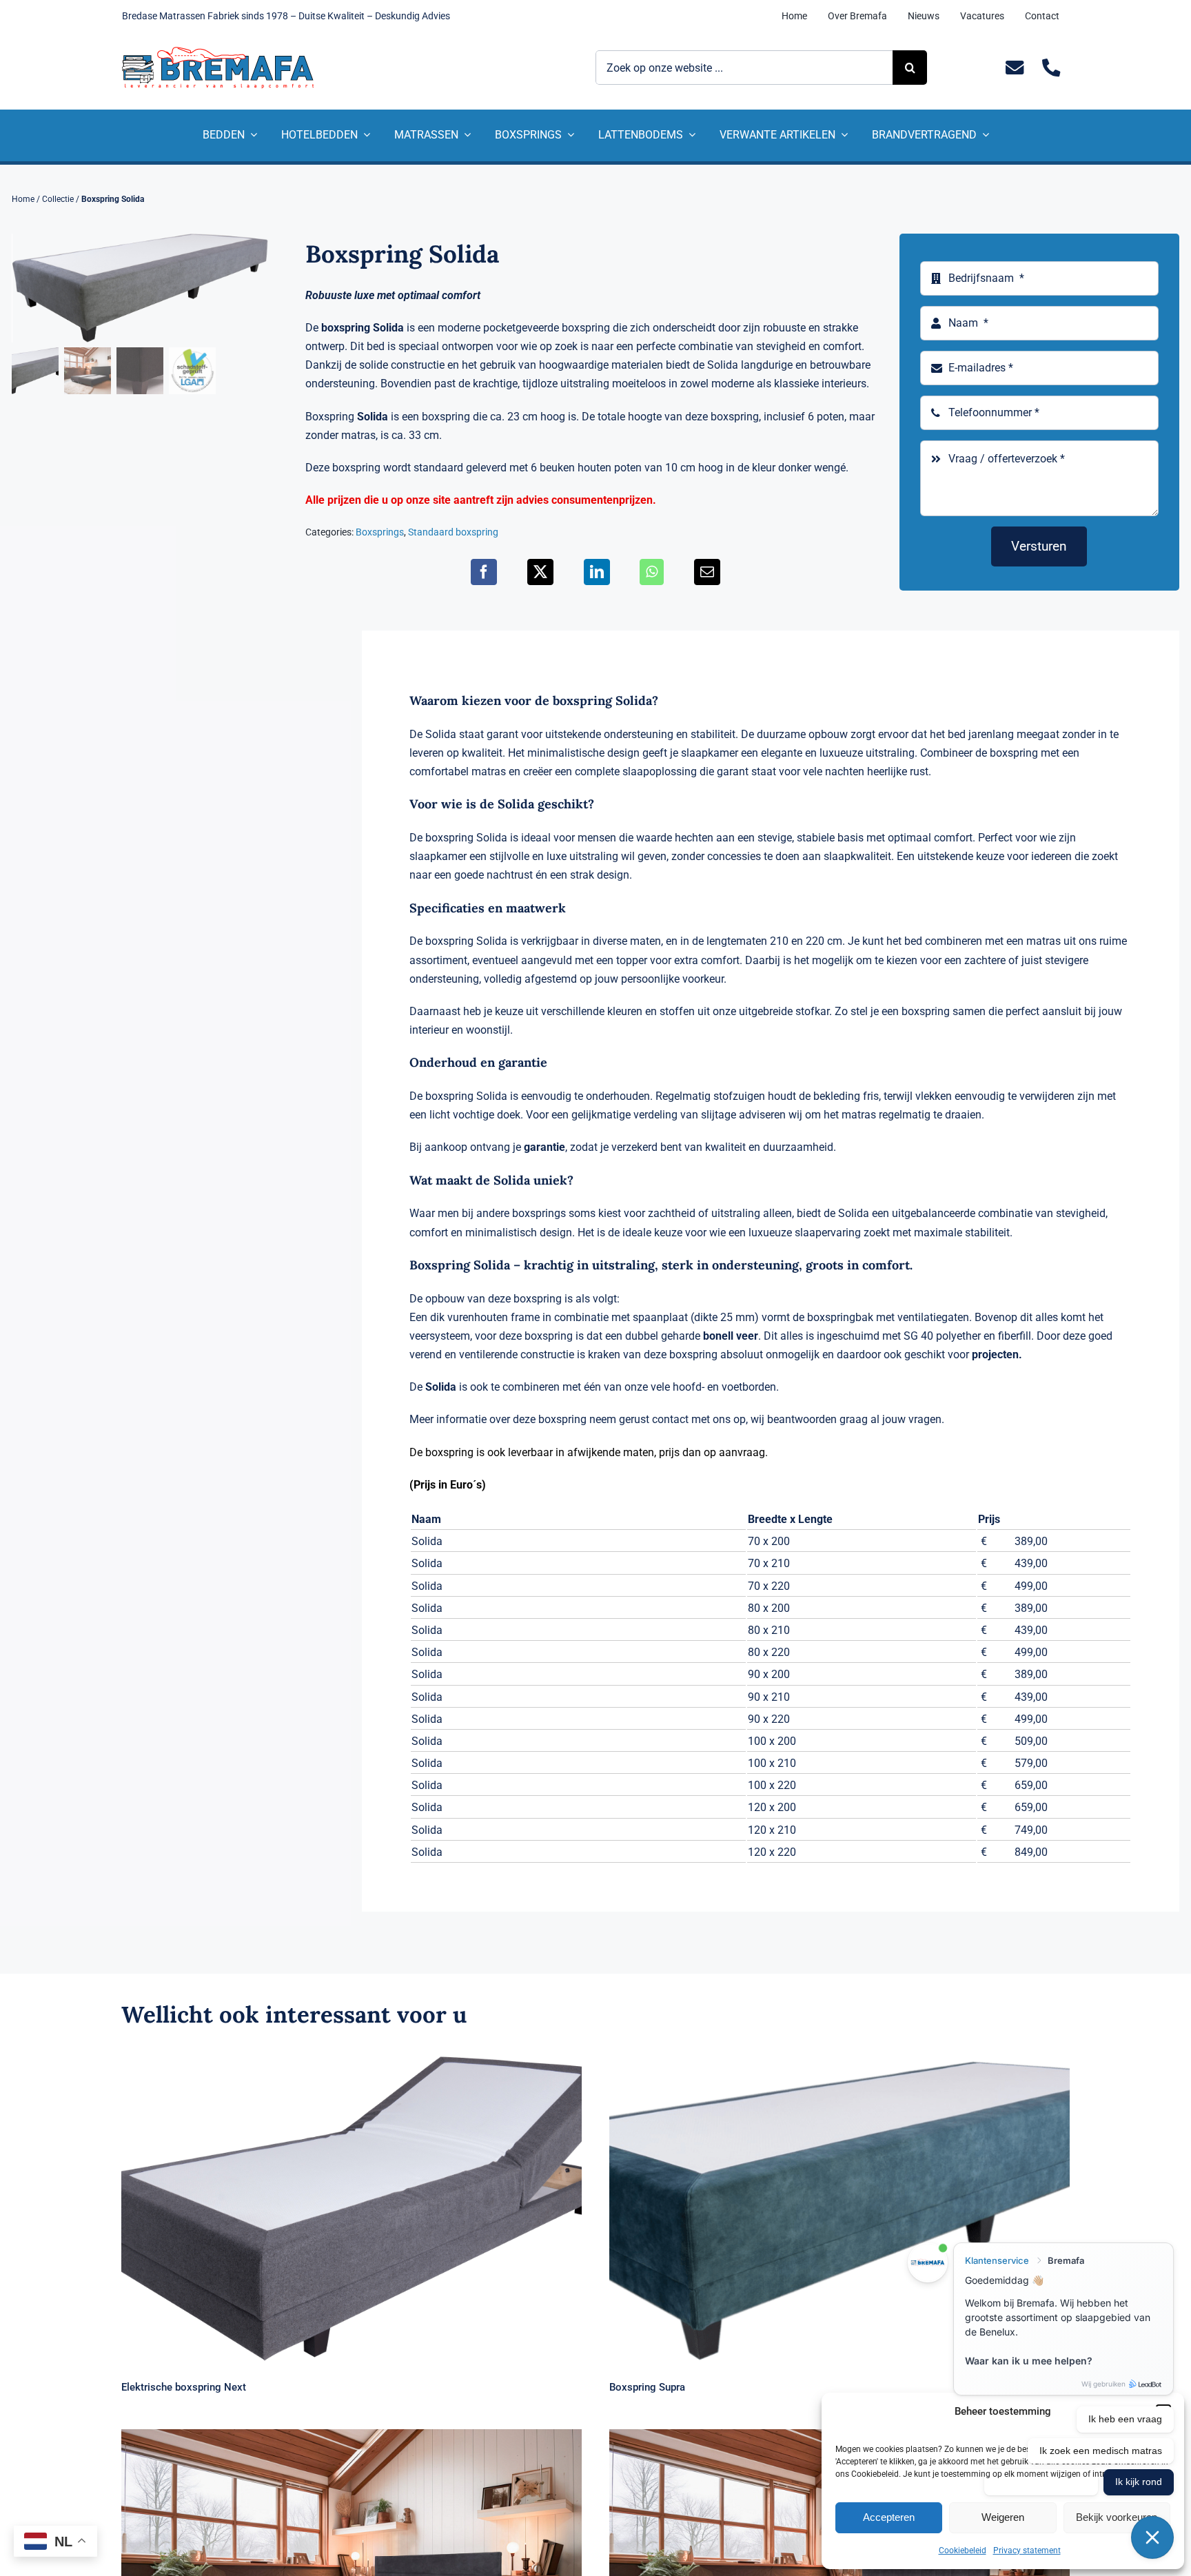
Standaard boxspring (453, 532)
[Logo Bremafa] (218, 52)
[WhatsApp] (652, 572)
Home (23, 199)
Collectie (58, 199)
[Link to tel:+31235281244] (1051, 68)
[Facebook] (484, 572)
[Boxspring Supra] (839, 2208)
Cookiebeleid (963, 2551)
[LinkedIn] (597, 572)
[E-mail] (707, 572)
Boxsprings (380, 532)
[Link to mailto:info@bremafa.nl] (1015, 68)
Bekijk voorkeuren (1117, 2517)
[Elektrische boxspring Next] (352, 2208)
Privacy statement (1027, 2551)
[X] (540, 572)
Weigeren (1003, 2517)
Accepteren (889, 2517)
